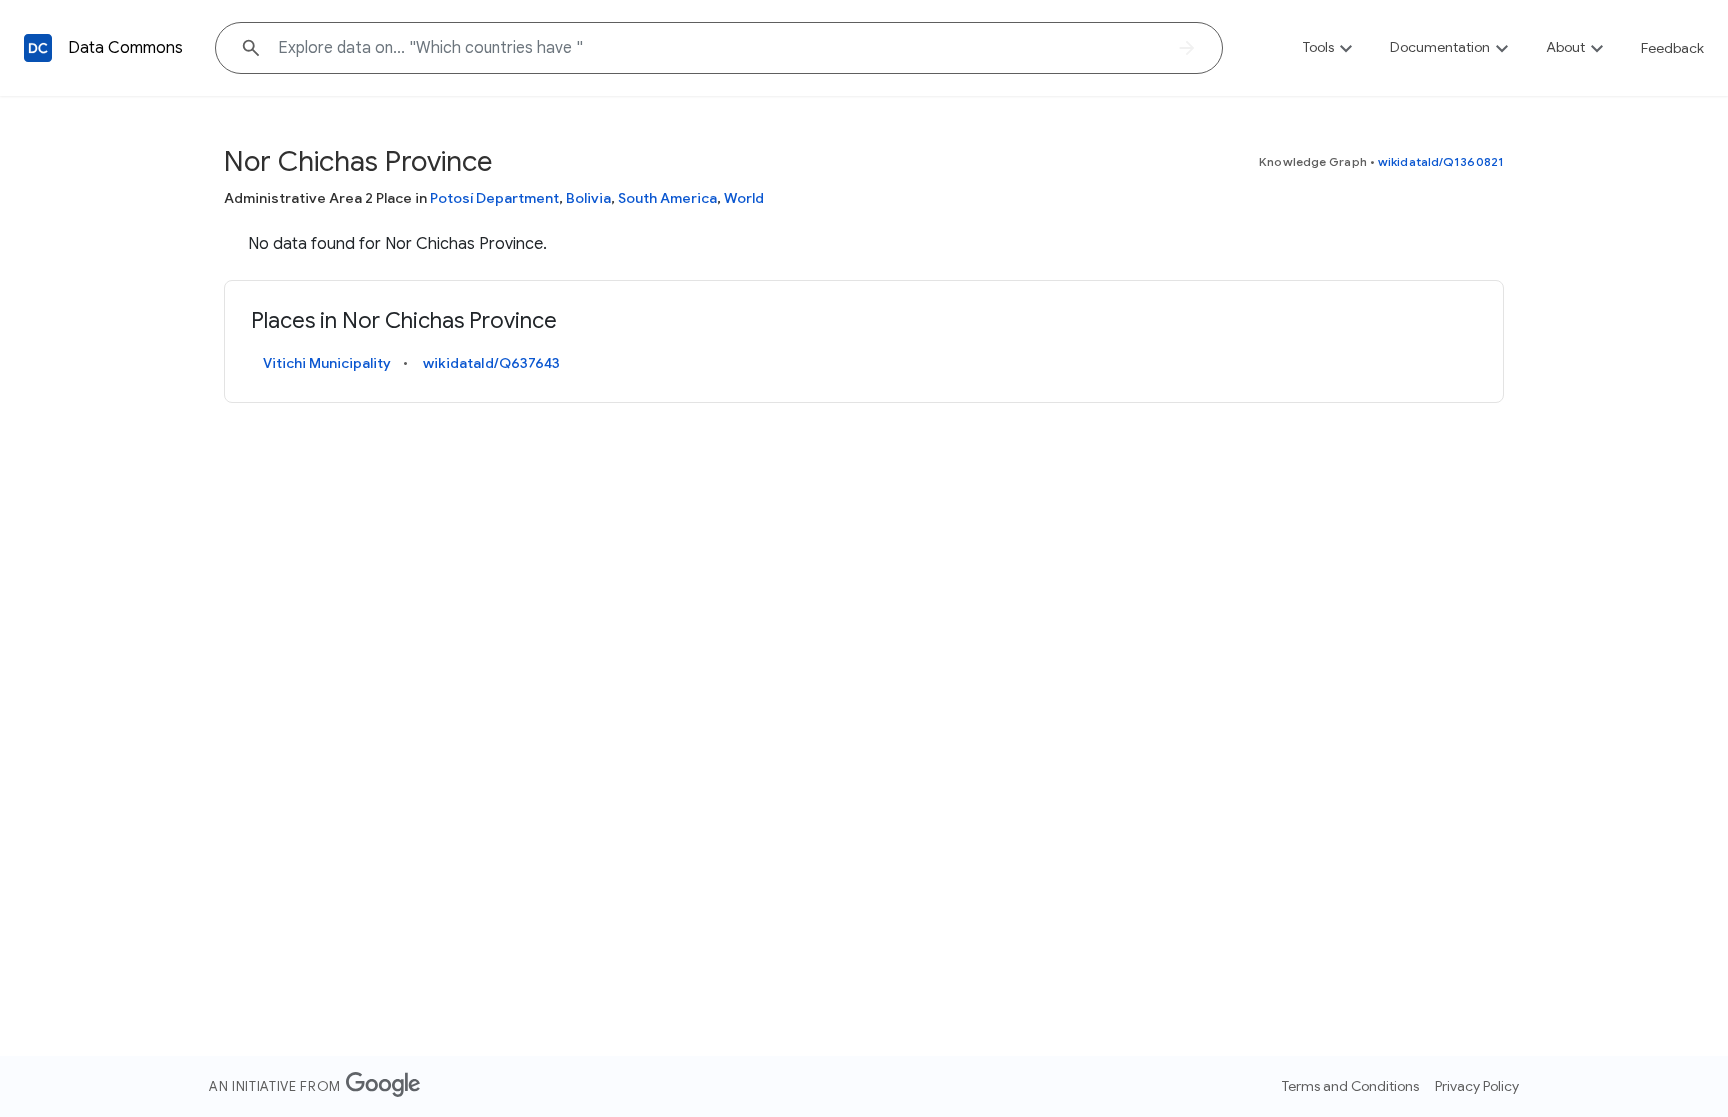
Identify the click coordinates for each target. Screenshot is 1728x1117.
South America (667, 198)
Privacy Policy (1477, 1086)
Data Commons (125, 48)
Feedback (1672, 48)
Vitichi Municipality (327, 363)
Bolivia (588, 198)
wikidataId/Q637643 (491, 363)
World (744, 198)
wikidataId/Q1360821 (1441, 161)
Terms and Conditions (1350, 1086)
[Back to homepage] (38, 48)
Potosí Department (494, 198)
